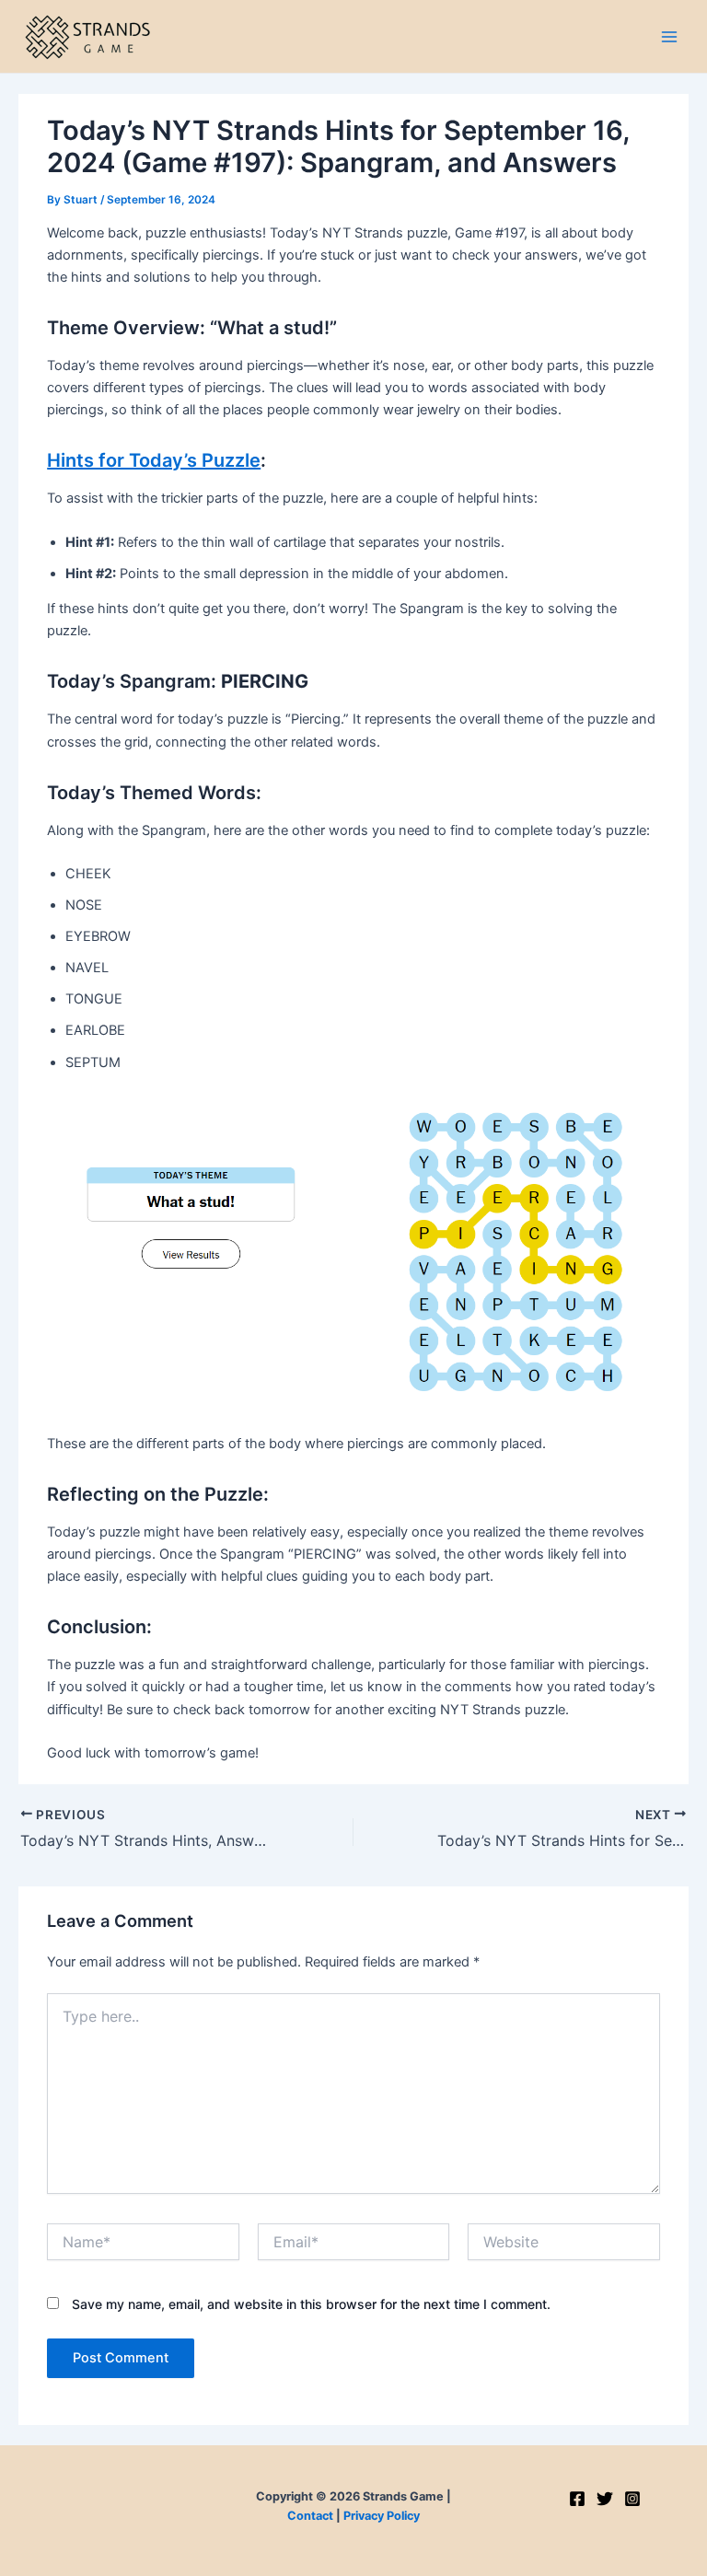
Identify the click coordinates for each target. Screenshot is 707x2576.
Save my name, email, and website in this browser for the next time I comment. (311, 2304)
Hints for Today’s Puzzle (154, 460)
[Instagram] (632, 2499)
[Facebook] (577, 2499)
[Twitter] (605, 2499)
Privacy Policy (382, 2516)
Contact (310, 2516)
